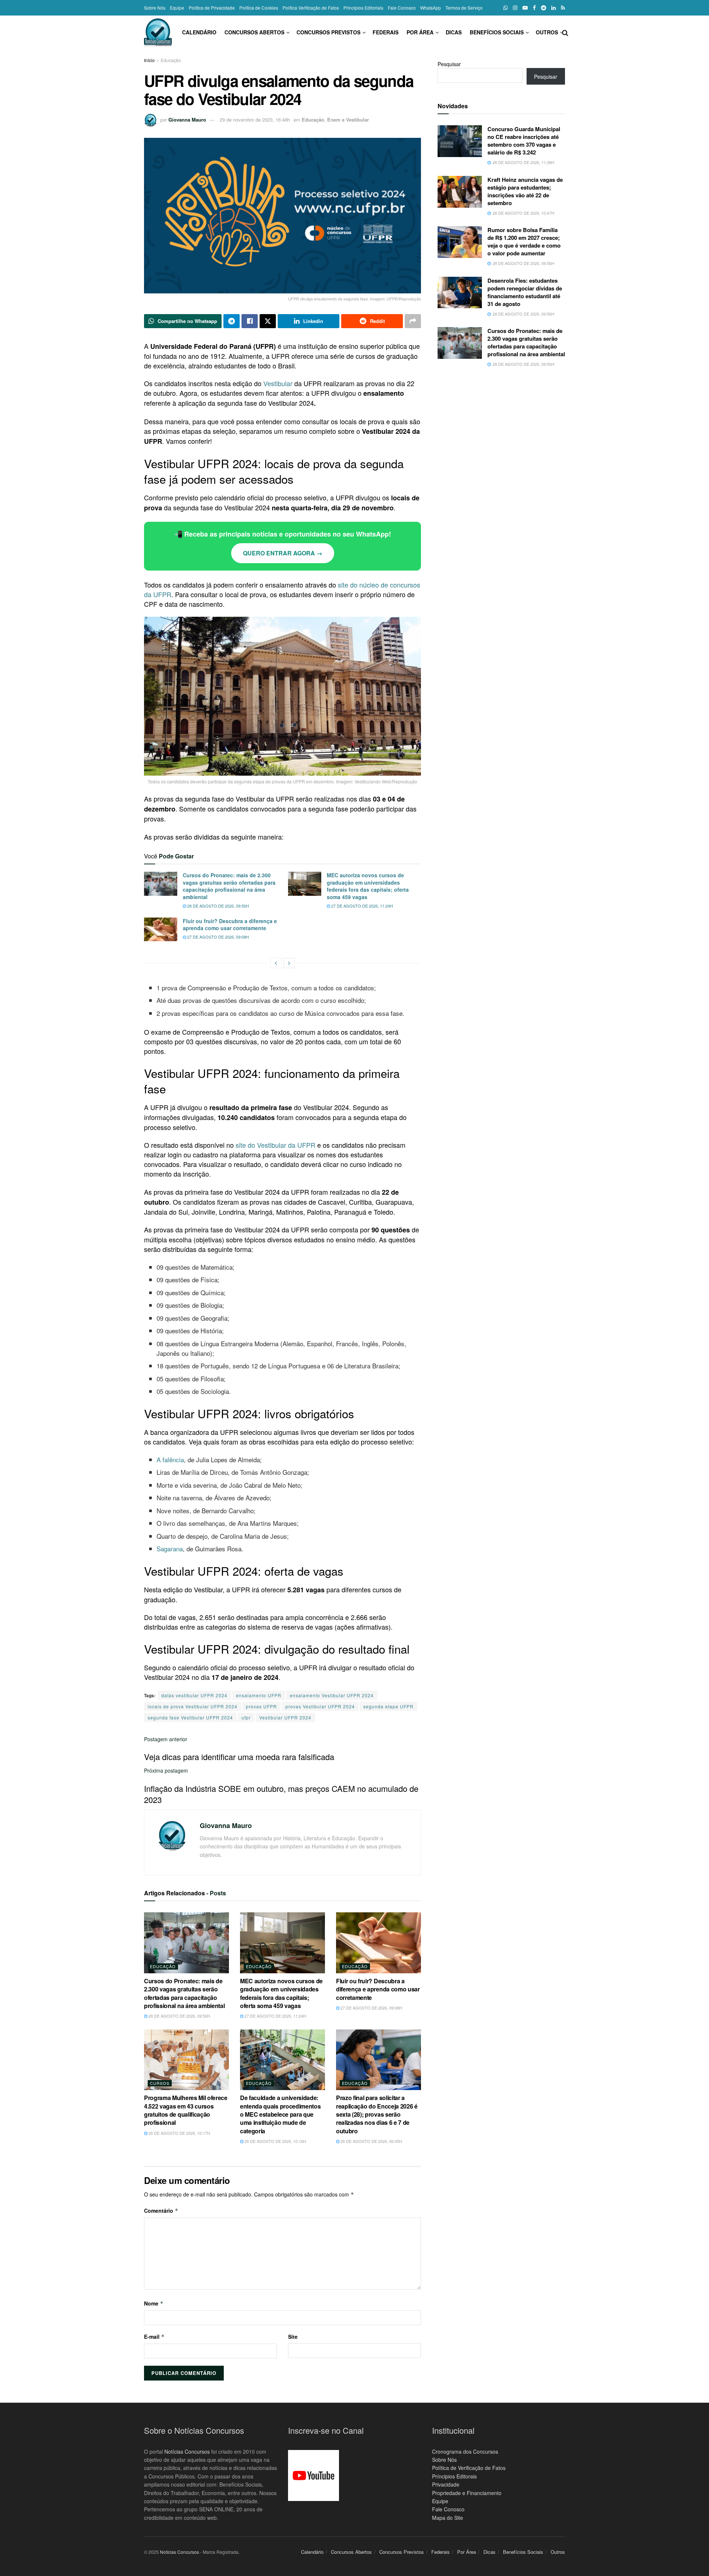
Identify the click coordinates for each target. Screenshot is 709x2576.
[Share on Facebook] (250, 321)
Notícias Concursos (187, 2451)
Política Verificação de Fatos (311, 8)
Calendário (199, 32)
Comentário (161, 2211)
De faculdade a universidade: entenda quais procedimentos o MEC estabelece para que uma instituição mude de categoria (280, 2114)
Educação (171, 60)
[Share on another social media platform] (413, 321)
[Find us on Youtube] (525, 8)
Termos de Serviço (464, 8)
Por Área (420, 32)
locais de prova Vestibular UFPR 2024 (193, 1706)
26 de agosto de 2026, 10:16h (275, 2141)
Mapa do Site (448, 2518)
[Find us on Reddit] (544, 8)
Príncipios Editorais (454, 2476)
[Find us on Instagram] (515, 8)
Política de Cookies (259, 8)
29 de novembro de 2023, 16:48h (255, 120)
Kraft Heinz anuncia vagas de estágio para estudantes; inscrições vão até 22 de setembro (525, 191)
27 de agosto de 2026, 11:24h (362, 906)
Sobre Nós (155, 8)
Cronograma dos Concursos (465, 2451)
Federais (386, 32)
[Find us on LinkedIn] (554, 8)
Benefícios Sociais (497, 32)
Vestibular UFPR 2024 (285, 1717)
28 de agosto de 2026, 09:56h (218, 906)
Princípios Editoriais (363, 8)
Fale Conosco (402, 8)
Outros (547, 32)
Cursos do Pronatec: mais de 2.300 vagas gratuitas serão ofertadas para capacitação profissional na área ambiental (229, 886)
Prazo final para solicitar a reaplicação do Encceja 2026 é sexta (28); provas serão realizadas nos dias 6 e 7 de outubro (377, 2114)
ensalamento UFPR (259, 1695)
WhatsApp (431, 8)
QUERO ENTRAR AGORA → (283, 553)
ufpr (246, 1717)
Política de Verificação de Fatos (469, 2468)
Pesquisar (449, 64)
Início (149, 60)
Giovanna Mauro (187, 120)
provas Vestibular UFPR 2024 (320, 1706)
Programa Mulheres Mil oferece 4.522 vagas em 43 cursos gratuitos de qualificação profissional (186, 2110)
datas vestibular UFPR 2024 (194, 1695)
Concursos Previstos (328, 32)
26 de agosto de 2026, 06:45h (371, 2141)
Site (293, 2337)
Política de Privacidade (212, 8)
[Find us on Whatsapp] (506, 8)
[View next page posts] (289, 963)
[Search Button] (565, 32)
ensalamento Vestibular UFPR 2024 (332, 1695)
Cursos (160, 2083)
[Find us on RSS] (563, 8)
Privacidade (446, 2485)
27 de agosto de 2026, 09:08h (218, 937)
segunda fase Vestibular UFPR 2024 (190, 1717)
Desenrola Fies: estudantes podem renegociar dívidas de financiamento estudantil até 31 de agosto (525, 292)
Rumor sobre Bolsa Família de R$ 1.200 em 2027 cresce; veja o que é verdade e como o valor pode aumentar (524, 241)
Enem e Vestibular (348, 120)
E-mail (154, 2337)
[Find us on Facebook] (534, 8)
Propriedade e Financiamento (467, 2493)
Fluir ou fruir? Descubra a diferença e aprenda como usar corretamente (230, 925)
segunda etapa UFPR (388, 1706)
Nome (154, 2303)
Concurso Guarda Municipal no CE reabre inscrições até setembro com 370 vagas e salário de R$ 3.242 (524, 141)
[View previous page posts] (276, 963)
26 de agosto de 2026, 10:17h (179, 2133)
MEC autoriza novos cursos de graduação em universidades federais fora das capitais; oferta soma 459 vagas (368, 886)
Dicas (454, 32)
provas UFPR (261, 1706)
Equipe (177, 8)
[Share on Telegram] (232, 321)
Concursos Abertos (254, 32)
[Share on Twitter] (268, 321)
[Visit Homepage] (158, 32)
